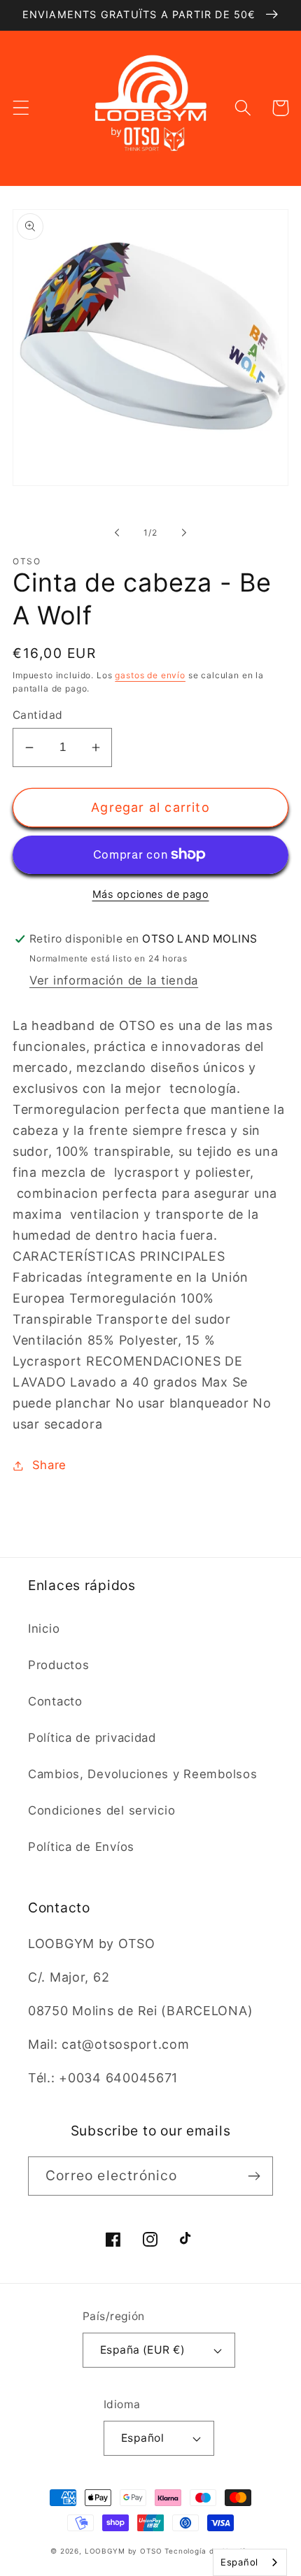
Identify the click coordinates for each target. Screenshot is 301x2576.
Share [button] (49, 1465)
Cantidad (38, 715)
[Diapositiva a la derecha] (184, 533)
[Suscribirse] (254, 2176)
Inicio (44, 1629)
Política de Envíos (81, 1847)
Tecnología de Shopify (208, 2551)
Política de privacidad (92, 1738)
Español (142, 2438)
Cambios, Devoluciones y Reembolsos (142, 1774)
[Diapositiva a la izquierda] (117, 533)
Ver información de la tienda (114, 980)
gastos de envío (150, 675)
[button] (21, 108)
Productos (58, 1665)
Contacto (55, 1701)
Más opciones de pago (151, 894)
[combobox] (250, 2562)
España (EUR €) (143, 2350)
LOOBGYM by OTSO (124, 2551)
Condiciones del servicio (101, 1810)
